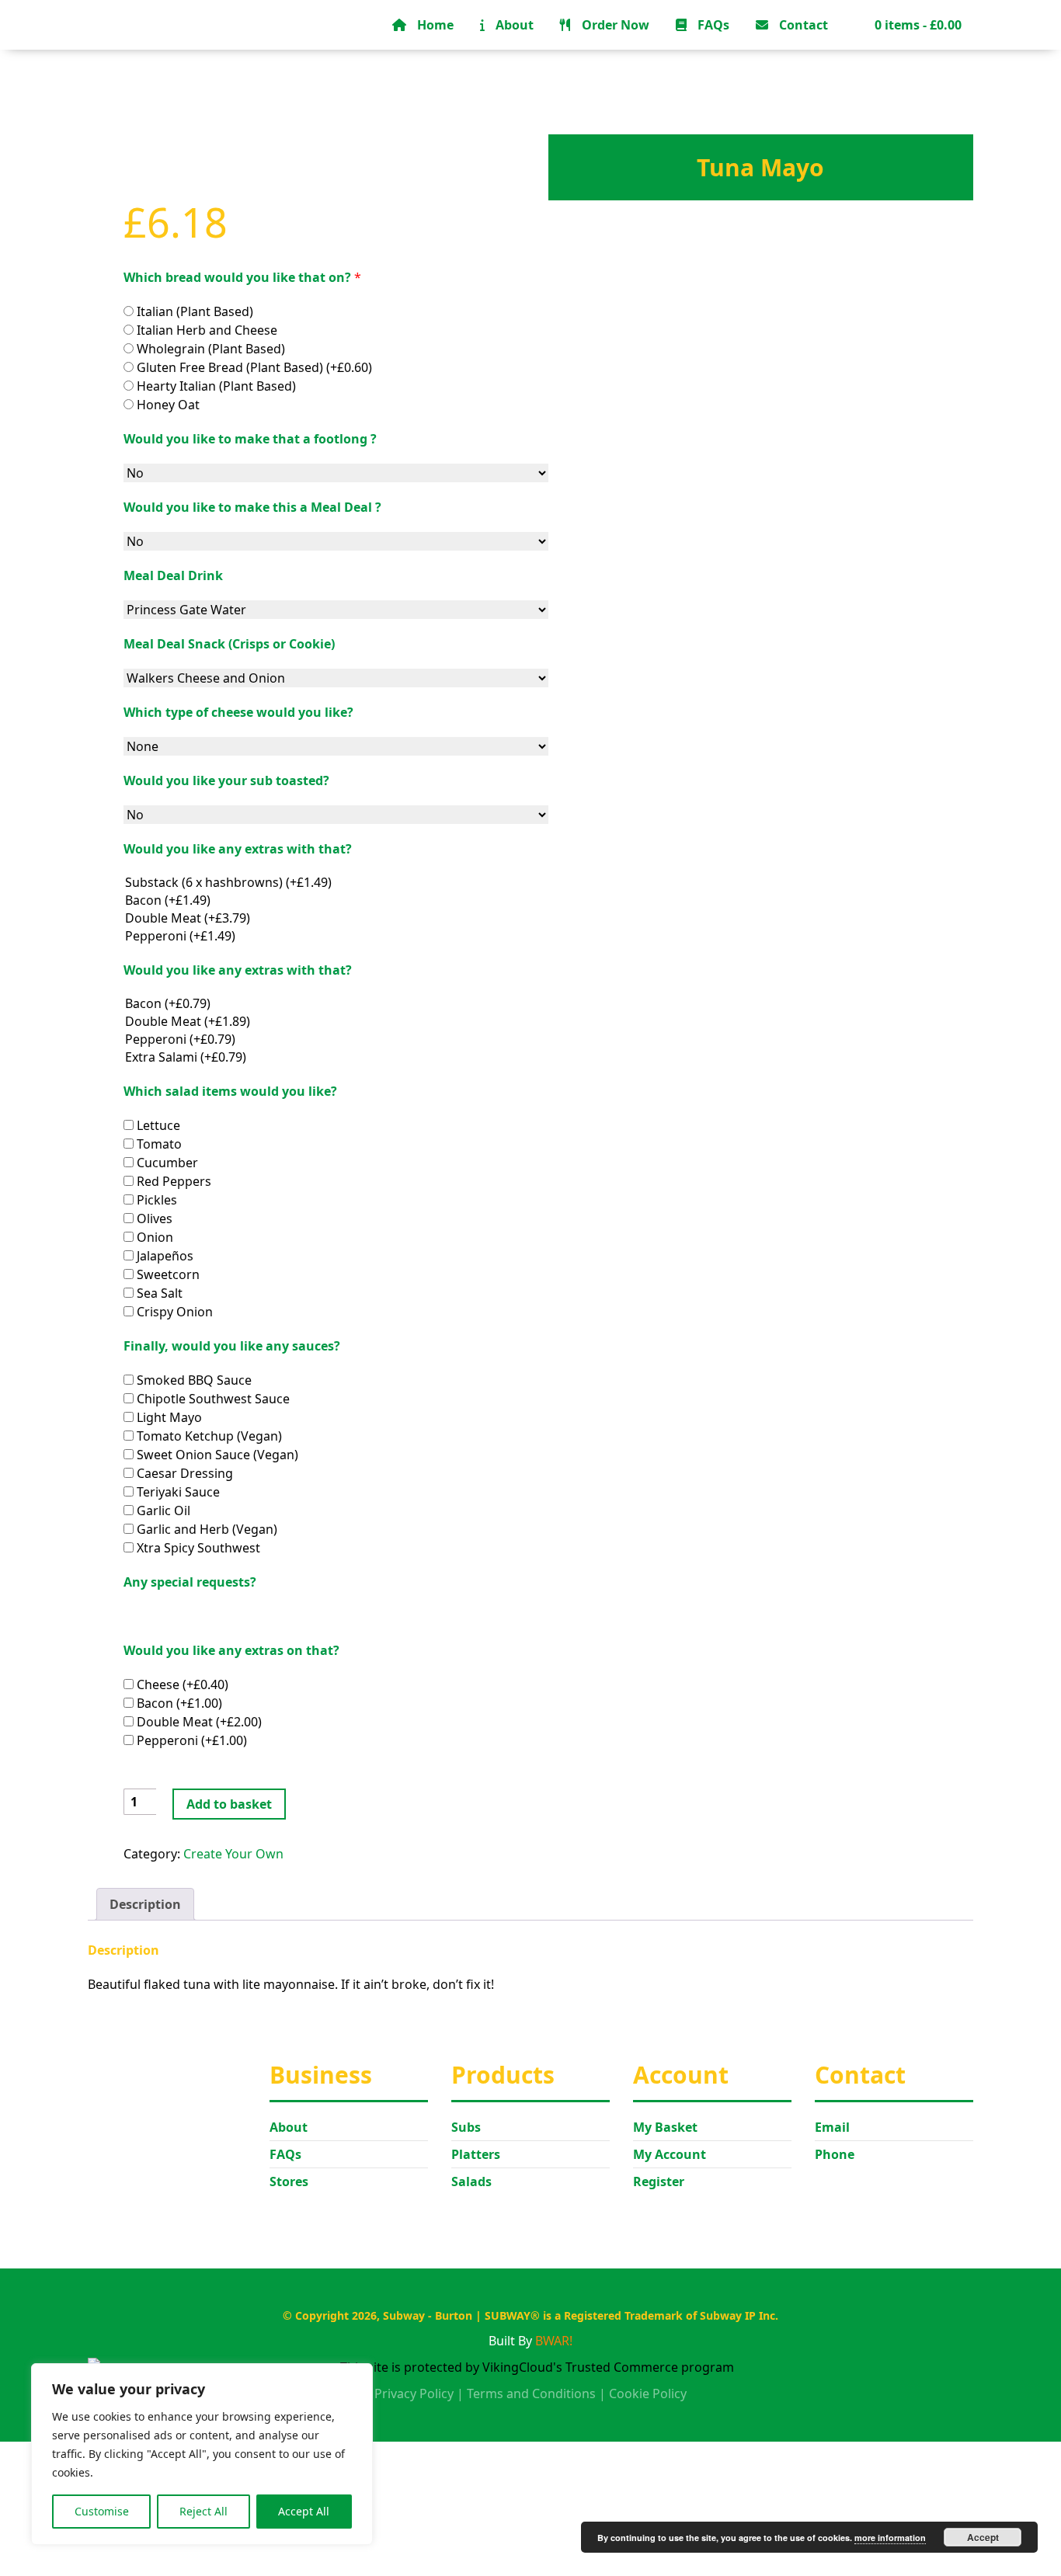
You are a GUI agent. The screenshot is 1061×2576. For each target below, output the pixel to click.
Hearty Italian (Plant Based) (215, 386)
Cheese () (181, 1684)
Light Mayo (168, 1417)
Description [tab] (145, 1904)
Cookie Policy (648, 2393)
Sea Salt (158, 1293)
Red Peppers (172, 1181)
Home (434, 25)
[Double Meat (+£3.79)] (336, 918)
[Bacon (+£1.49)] (336, 900)
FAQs (712, 25)
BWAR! (554, 2341)
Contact (802, 25)
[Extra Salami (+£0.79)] (336, 1057)
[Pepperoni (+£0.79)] (336, 1039)
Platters (476, 2154)
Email (832, 2127)
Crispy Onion (173, 1312)
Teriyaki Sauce (177, 1492)
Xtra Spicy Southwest (197, 1548)
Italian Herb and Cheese (205, 330)
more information (890, 2538)
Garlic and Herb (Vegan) (205, 1529)
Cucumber (166, 1163)
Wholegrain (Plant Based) (209, 349)
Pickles (155, 1200)
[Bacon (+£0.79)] (336, 1004)
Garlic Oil (162, 1510)
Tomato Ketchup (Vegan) (208, 1436)
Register (659, 2181)
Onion (153, 1237)
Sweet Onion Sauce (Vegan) (216, 1455)
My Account (670, 2154)
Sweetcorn (167, 1274)
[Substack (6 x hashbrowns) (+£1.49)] (336, 883)
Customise (102, 2511)
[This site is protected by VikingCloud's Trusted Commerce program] (530, 2367)
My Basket (665, 2127)
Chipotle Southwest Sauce (212, 1399)
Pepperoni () (190, 1740)
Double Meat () (198, 1722)
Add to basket (229, 1804)
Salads (471, 2181)
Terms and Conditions (531, 2393)
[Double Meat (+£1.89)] (336, 1022)
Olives (153, 1218)
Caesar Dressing (183, 1473)
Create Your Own (233, 1854)
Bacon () (178, 1703)
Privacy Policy (414, 2393)
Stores (289, 2181)
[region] (202, 2454)
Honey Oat (167, 405)
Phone (835, 2154)
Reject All (204, 2511)
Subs (466, 2127)
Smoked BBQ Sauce (193, 1380)
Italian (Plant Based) (193, 311)
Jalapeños (163, 1256)
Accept (983, 2537)
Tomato (158, 1144)
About (513, 25)
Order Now (614, 25)
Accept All (304, 2511)
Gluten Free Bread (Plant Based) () (253, 367)
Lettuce (157, 1125)
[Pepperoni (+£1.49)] (336, 936)
